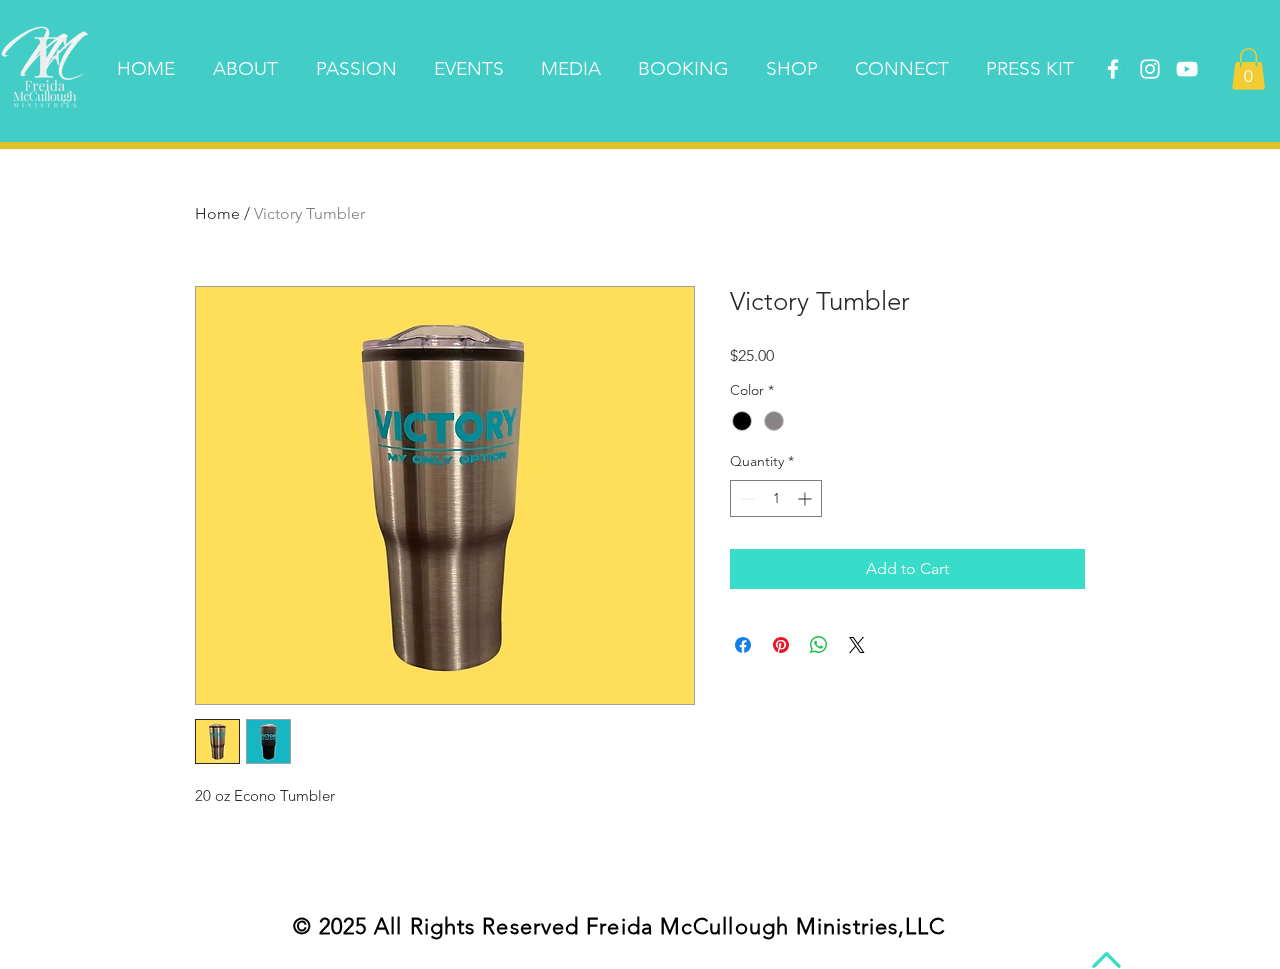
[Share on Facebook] (743, 645)
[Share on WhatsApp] (819, 645)
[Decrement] (745, 498)
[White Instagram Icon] (1150, 69)
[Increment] (806, 498)
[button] (1248, 69)
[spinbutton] (776, 498)
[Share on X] (857, 645)
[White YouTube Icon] (1187, 69)
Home (217, 213)
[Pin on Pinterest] (781, 645)
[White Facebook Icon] (1113, 69)
